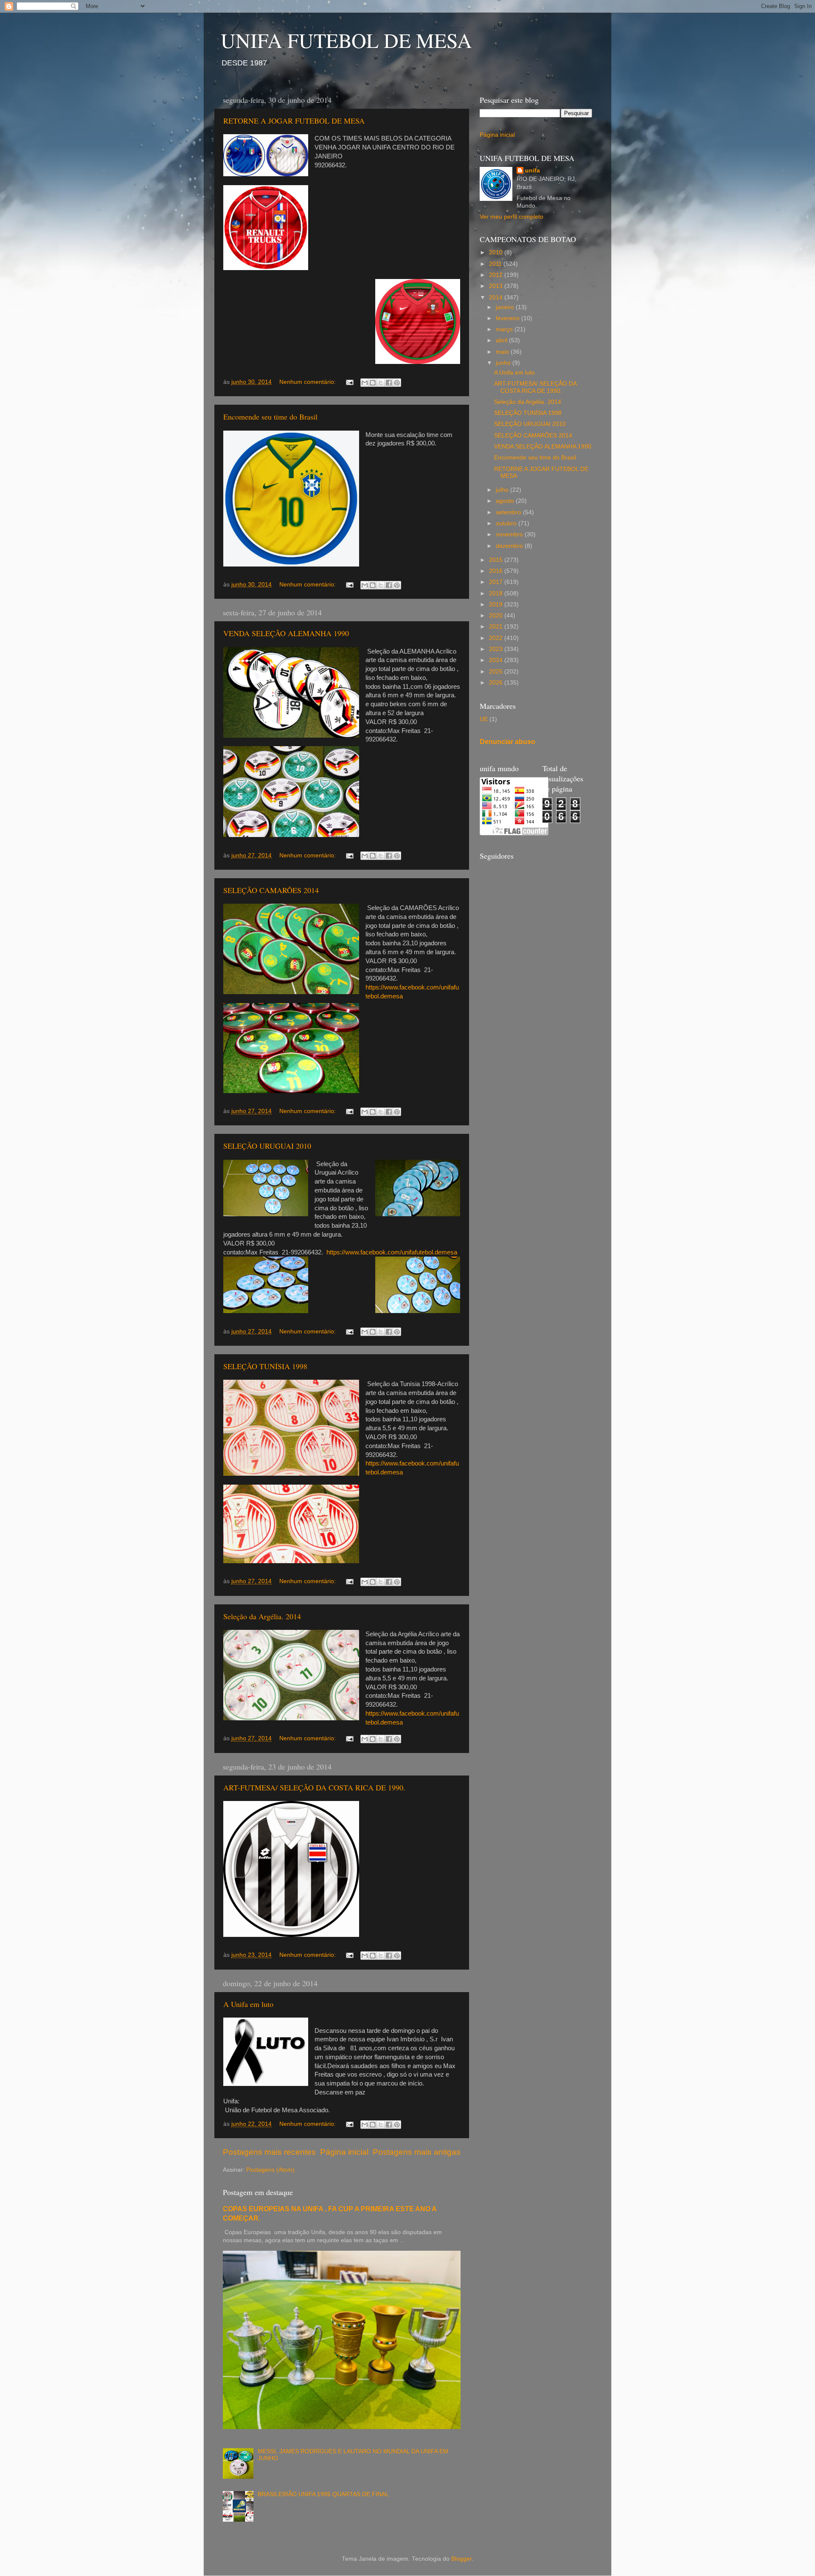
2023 (497, 649)
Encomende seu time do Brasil (270, 417)
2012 (497, 275)
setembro (509, 512)
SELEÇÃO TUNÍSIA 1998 (265, 1366)
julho (503, 490)
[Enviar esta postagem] (349, 382)
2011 (496, 264)
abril (502, 340)
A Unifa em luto (248, 2004)
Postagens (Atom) (270, 2170)
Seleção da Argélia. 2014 (262, 1616)
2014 (497, 297)
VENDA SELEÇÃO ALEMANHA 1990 (286, 633)
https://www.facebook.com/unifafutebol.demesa (392, 1252)
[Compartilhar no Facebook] (389, 383)
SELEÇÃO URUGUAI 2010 (267, 1146)
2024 (497, 660)
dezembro (510, 546)
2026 (497, 683)
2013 (497, 286)
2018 (497, 593)
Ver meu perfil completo (511, 217)
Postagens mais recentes (269, 2152)
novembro (510, 534)
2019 (497, 605)
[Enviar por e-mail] (365, 383)
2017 (497, 582)
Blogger (461, 2559)
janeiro (506, 307)
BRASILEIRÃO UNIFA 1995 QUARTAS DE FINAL (323, 2494)
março (505, 329)
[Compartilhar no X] (381, 383)
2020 (497, 616)
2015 (497, 560)
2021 (497, 627)
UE (484, 719)
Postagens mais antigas (417, 2152)
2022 (497, 638)
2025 (497, 672)
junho (504, 363)
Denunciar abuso (507, 742)
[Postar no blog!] (373, 383)
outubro (507, 523)
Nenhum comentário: (308, 382)
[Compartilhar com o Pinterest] (397, 383)
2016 (497, 571)
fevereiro (509, 318)
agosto (506, 501)
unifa (533, 171)
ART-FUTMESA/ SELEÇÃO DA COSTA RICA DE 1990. (314, 1787)
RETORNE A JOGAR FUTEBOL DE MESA (294, 121)
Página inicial (344, 2152)
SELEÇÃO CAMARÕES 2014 (271, 890)
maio (503, 352)
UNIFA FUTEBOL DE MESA (346, 40)
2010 (497, 252)
